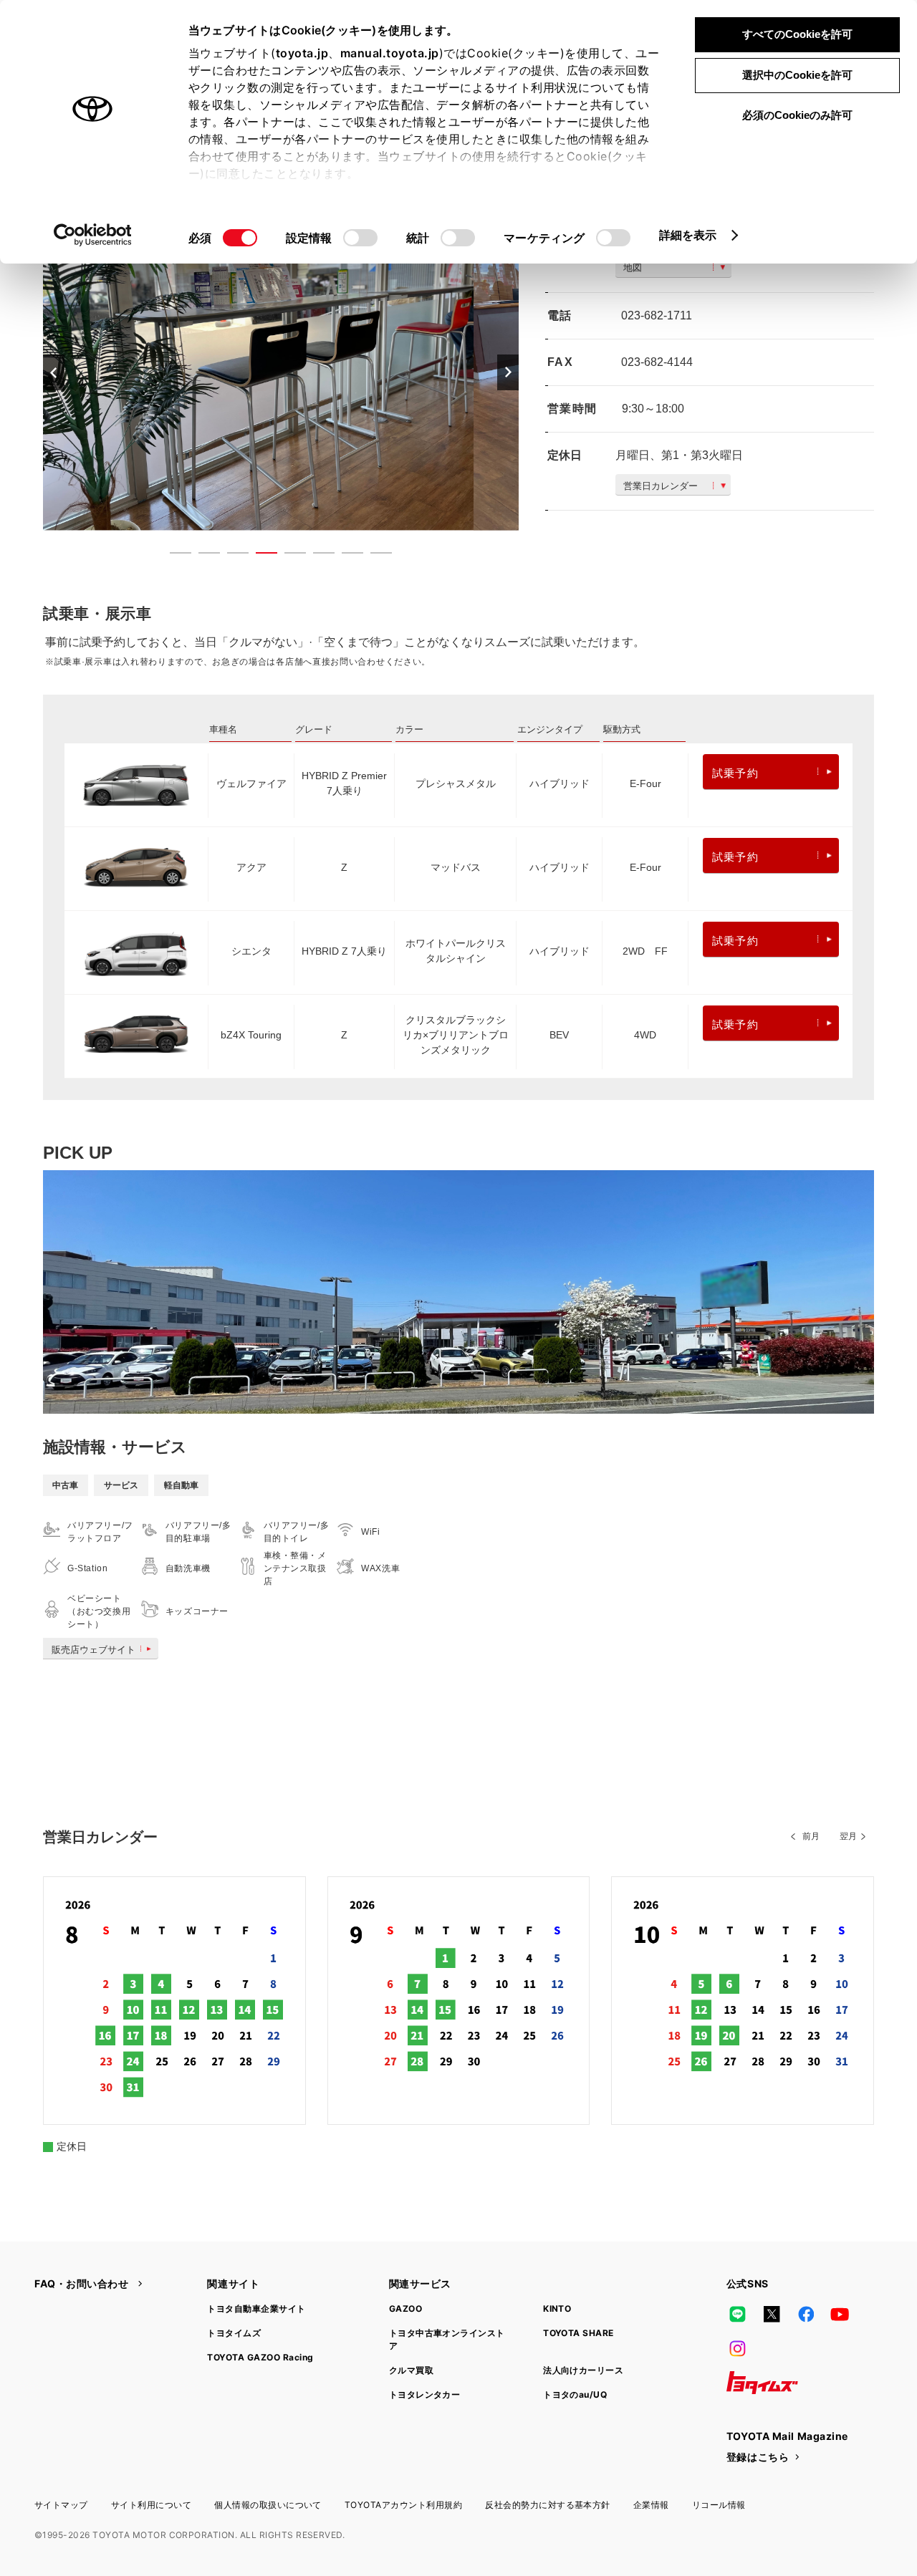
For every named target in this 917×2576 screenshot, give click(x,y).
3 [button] (231, 556)
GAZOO (405, 2309)
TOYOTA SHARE (578, 2333)
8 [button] (374, 556)
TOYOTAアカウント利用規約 (403, 2505)
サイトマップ (61, 2505)
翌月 (848, 1836)
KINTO (557, 2309)
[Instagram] (738, 2348)
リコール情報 (719, 2505)
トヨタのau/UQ (575, 2394)
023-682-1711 (657, 315)
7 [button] (345, 556)
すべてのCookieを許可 (797, 34)
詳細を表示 (688, 235)
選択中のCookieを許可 (797, 75)
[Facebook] (806, 2314)
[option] (281, 372)
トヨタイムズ (234, 2333)
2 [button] (202, 556)
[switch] (360, 238)
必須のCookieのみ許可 (797, 115)
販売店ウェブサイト (93, 1650)
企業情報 (651, 2505)
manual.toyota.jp (390, 53)
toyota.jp (302, 53)
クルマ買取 (411, 2370)
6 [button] (317, 556)
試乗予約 (735, 773)
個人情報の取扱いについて (268, 2505)
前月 (811, 1836)
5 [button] (288, 556)
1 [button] (173, 556)
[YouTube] (840, 2314)
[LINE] (738, 2314)
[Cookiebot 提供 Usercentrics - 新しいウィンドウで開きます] (93, 235)
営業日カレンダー (661, 486)
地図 (633, 267)
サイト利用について (151, 2505)
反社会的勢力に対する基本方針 (548, 2505)
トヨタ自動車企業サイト (256, 2309)
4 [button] (259, 556)
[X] (772, 2314)
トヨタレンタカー (425, 2394)
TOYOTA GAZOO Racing (260, 2357)
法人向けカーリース (583, 2370)
